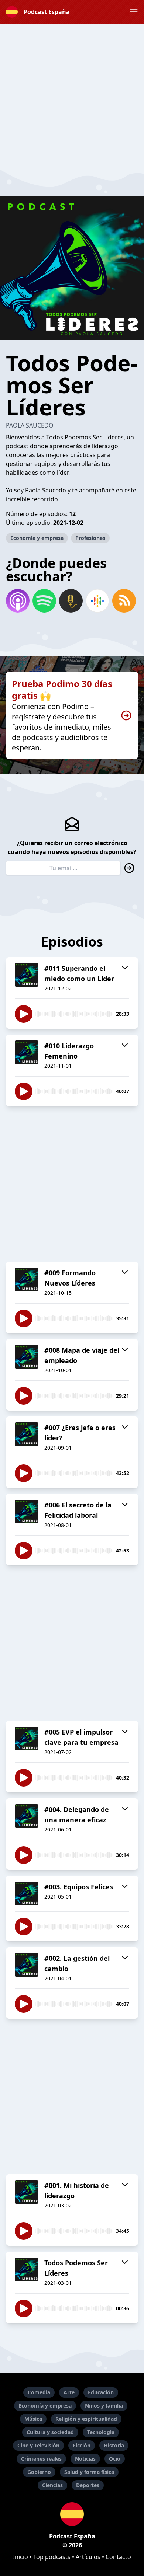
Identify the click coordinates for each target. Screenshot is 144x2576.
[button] (134, 12)
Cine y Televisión (38, 2445)
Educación (101, 2392)
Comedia (39, 2392)
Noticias (85, 2459)
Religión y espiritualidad (86, 2419)
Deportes (88, 2485)
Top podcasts (52, 2557)
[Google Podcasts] (97, 601)
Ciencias (52, 2485)
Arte (69, 2392)
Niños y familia (104, 2406)
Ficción (82, 2445)
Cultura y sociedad (50, 2432)
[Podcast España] (72, 2514)
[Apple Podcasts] (18, 601)
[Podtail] (71, 601)
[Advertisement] (72, 95)
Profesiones (90, 538)
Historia (114, 2445)
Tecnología (101, 2432)
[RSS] (124, 601)
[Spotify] (44, 601)
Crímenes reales (41, 2459)
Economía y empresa (37, 538)
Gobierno (39, 2472)
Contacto (118, 2557)
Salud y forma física (89, 2472)
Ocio (115, 2459)
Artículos (88, 2557)
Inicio (20, 2557)
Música (33, 2419)
